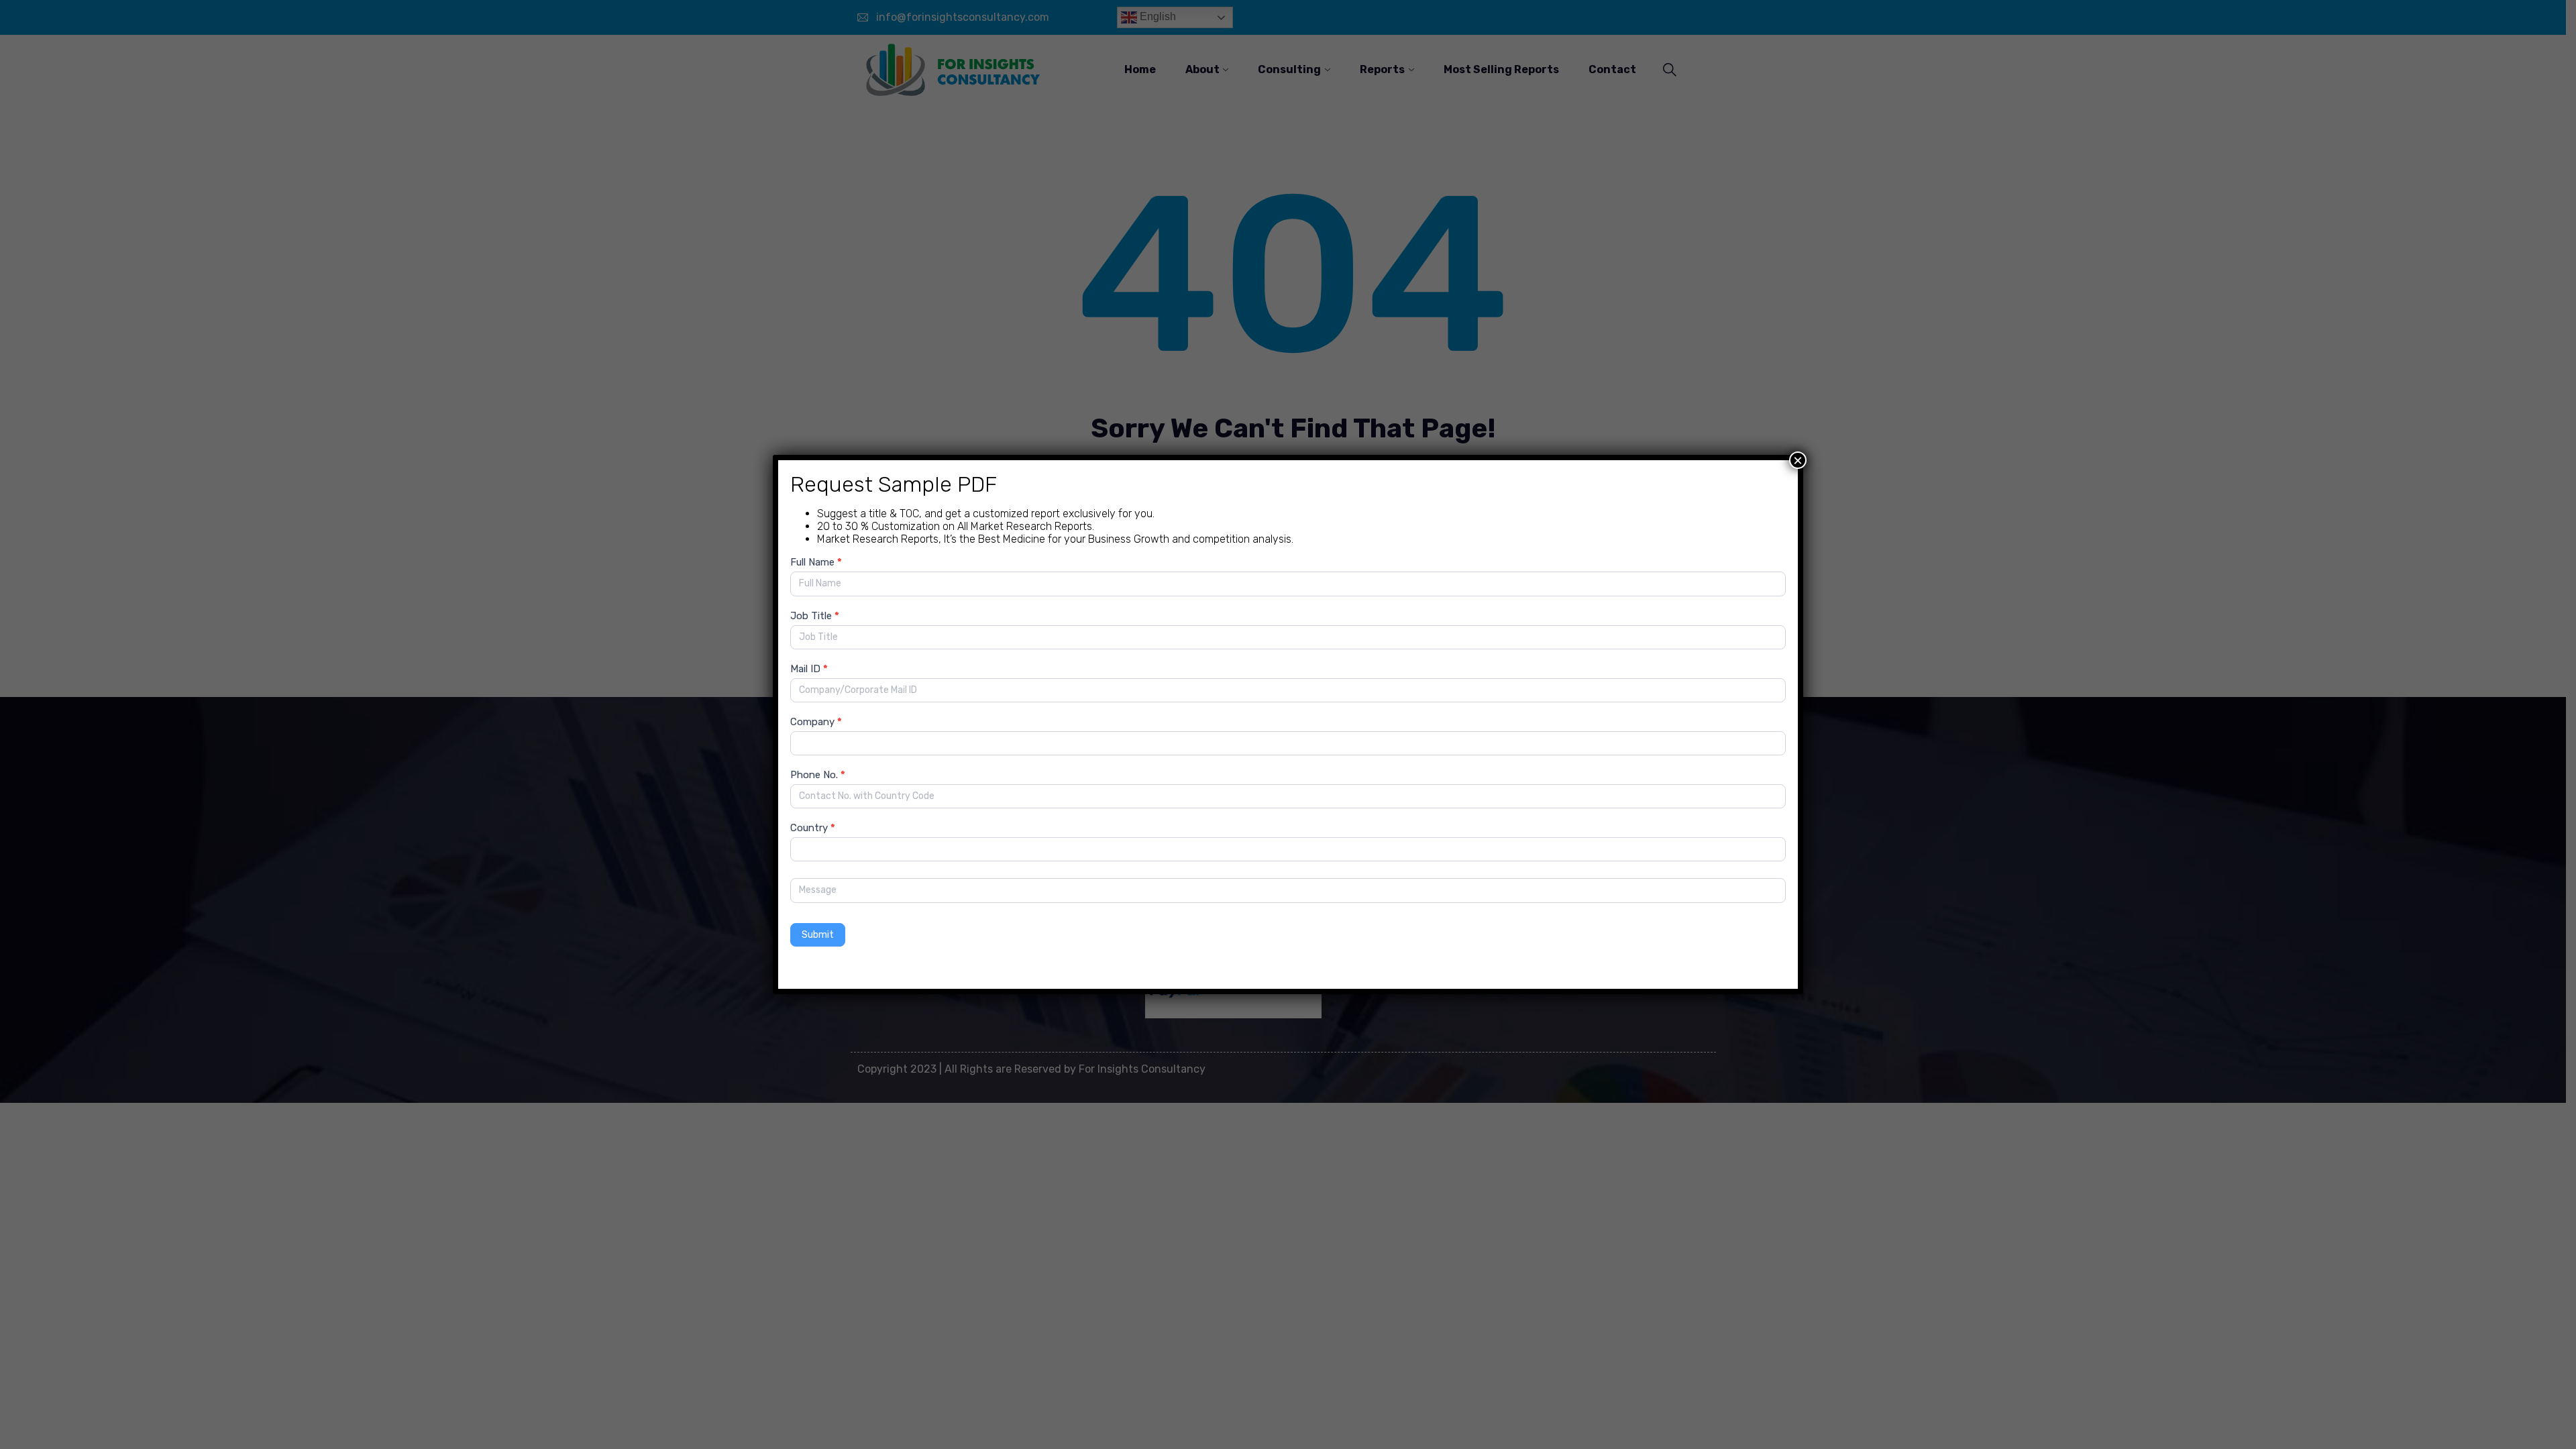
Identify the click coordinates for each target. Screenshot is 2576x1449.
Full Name (816, 562)
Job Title (815, 616)
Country (813, 828)
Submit (818, 935)
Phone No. (818, 775)
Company (816, 722)
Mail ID (809, 669)
